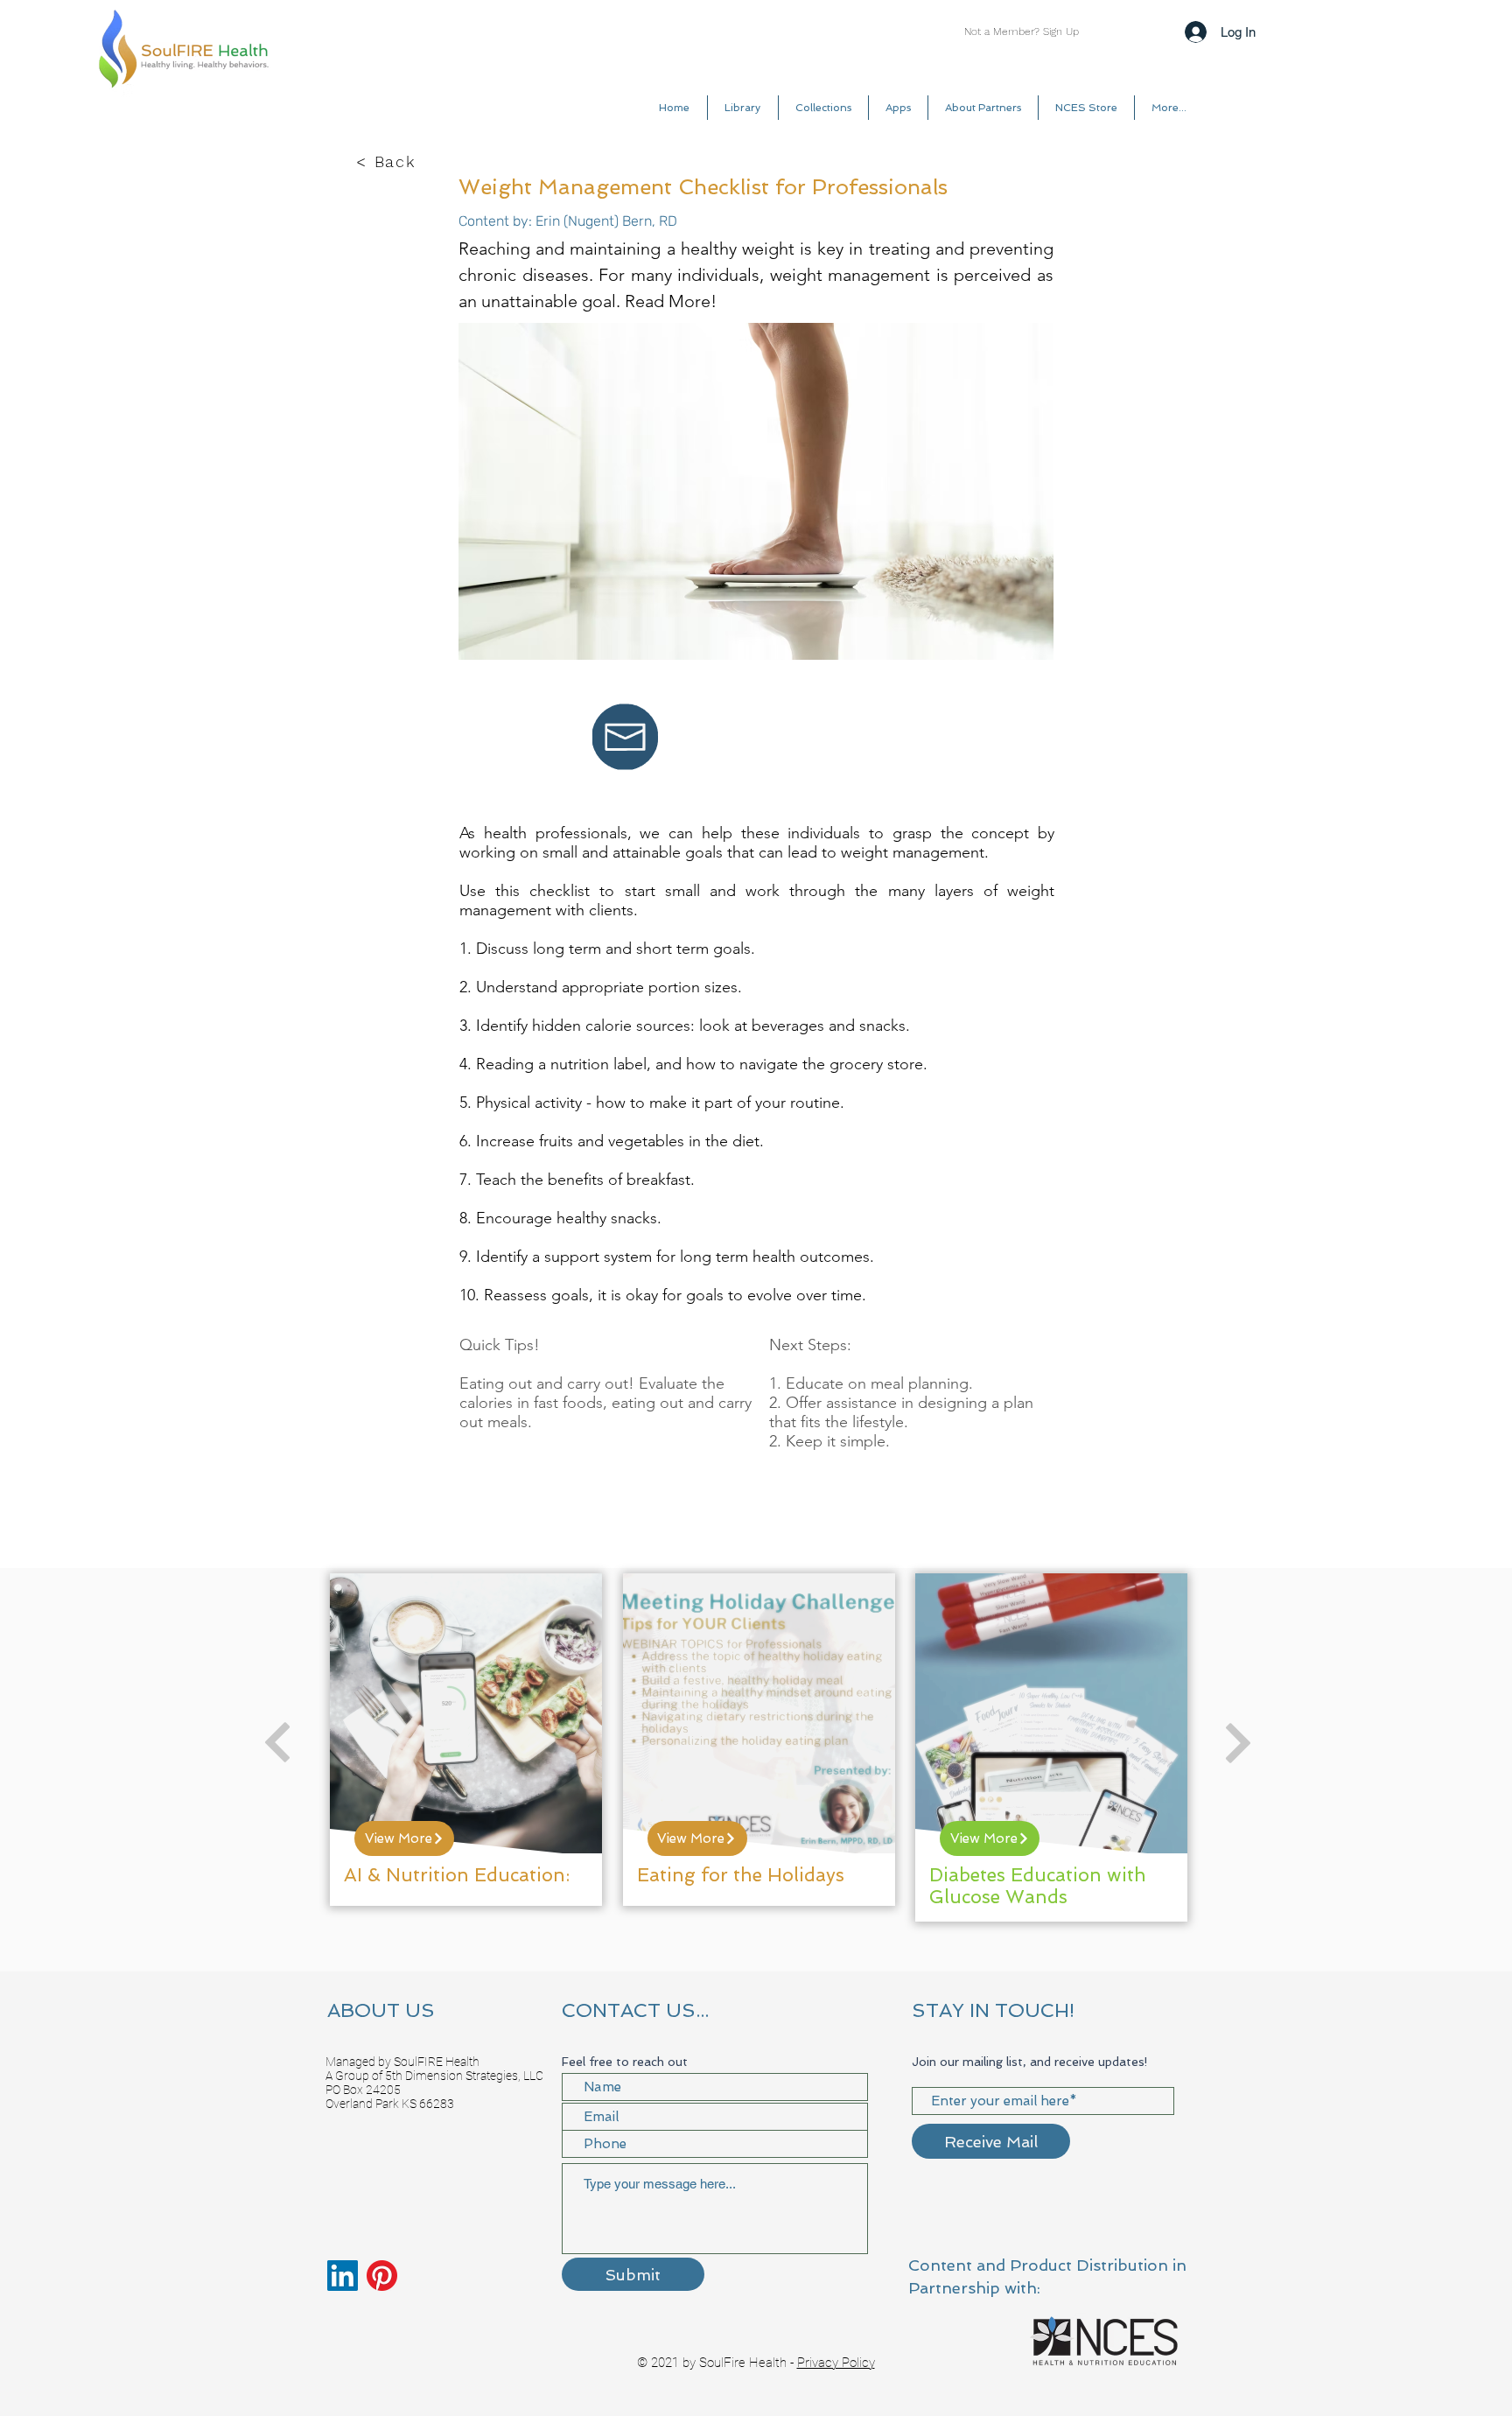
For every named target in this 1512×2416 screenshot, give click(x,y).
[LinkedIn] (343, 2276)
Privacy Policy (836, 2363)
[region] (466, 1740)
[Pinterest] (382, 2276)
